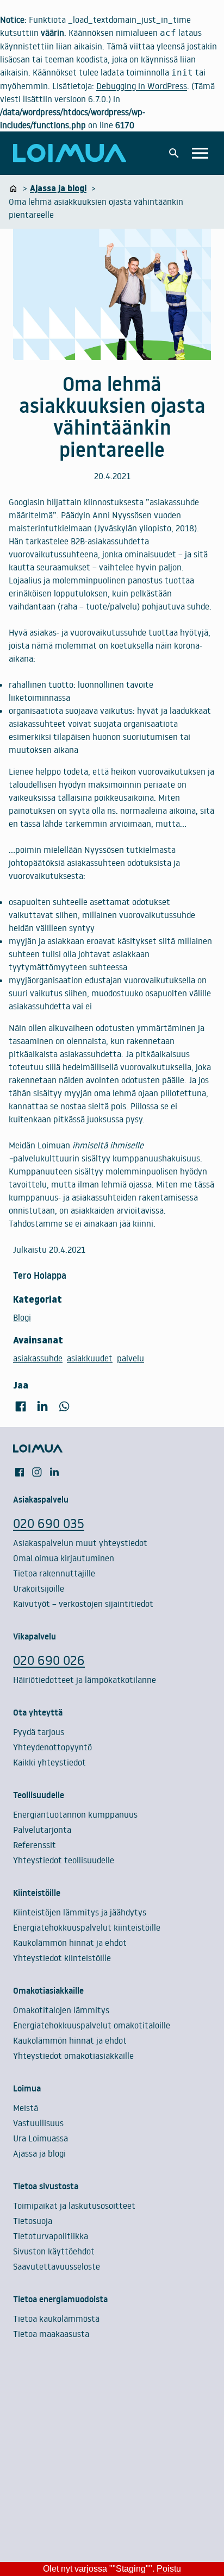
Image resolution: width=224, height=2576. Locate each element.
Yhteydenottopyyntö (52, 1747)
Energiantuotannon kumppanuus (75, 1814)
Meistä (26, 2108)
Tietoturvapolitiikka (51, 2236)
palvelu (130, 1358)
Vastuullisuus (38, 2123)
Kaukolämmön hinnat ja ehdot (70, 1943)
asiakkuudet (90, 1358)
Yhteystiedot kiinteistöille (62, 1958)
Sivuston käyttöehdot (54, 2251)
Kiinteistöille (37, 1893)
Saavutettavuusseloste (57, 2266)
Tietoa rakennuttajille (54, 1573)
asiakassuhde (38, 1358)
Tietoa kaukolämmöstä (56, 2319)
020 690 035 (49, 1523)
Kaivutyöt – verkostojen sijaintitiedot (83, 1604)
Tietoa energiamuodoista (60, 2299)
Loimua (27, 2088)
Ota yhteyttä (38, 1712)
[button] (174, 153)
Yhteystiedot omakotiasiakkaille (73, 2056)
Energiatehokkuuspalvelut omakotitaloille (92, 2025)
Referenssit (35, 1845)
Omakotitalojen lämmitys (61, 2010)
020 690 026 (49, 1660)
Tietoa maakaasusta (51, 2334)
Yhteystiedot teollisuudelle (64, 1860)
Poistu (169, 2569)
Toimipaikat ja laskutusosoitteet (74, 2206)
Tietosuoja (33, 2221)
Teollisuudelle (39, 1795)
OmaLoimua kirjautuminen (64, 1558)
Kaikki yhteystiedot (49, 1762)
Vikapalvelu (35, 1636)
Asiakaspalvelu (41, 1499)
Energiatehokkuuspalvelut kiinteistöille (87, 1927)
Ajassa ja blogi (39, 2153)
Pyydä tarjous (39, 1732)
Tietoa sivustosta (46, 2186)
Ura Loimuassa (41, 2138)
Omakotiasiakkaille (48, 1990)
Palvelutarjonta (42, 1830)
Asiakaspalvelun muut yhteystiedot (80, 1543)
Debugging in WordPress (142, 86)
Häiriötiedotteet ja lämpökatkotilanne (85, 1680)
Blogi (22, 1317)
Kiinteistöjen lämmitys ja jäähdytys (80, 1912)
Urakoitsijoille (39, 1588)
